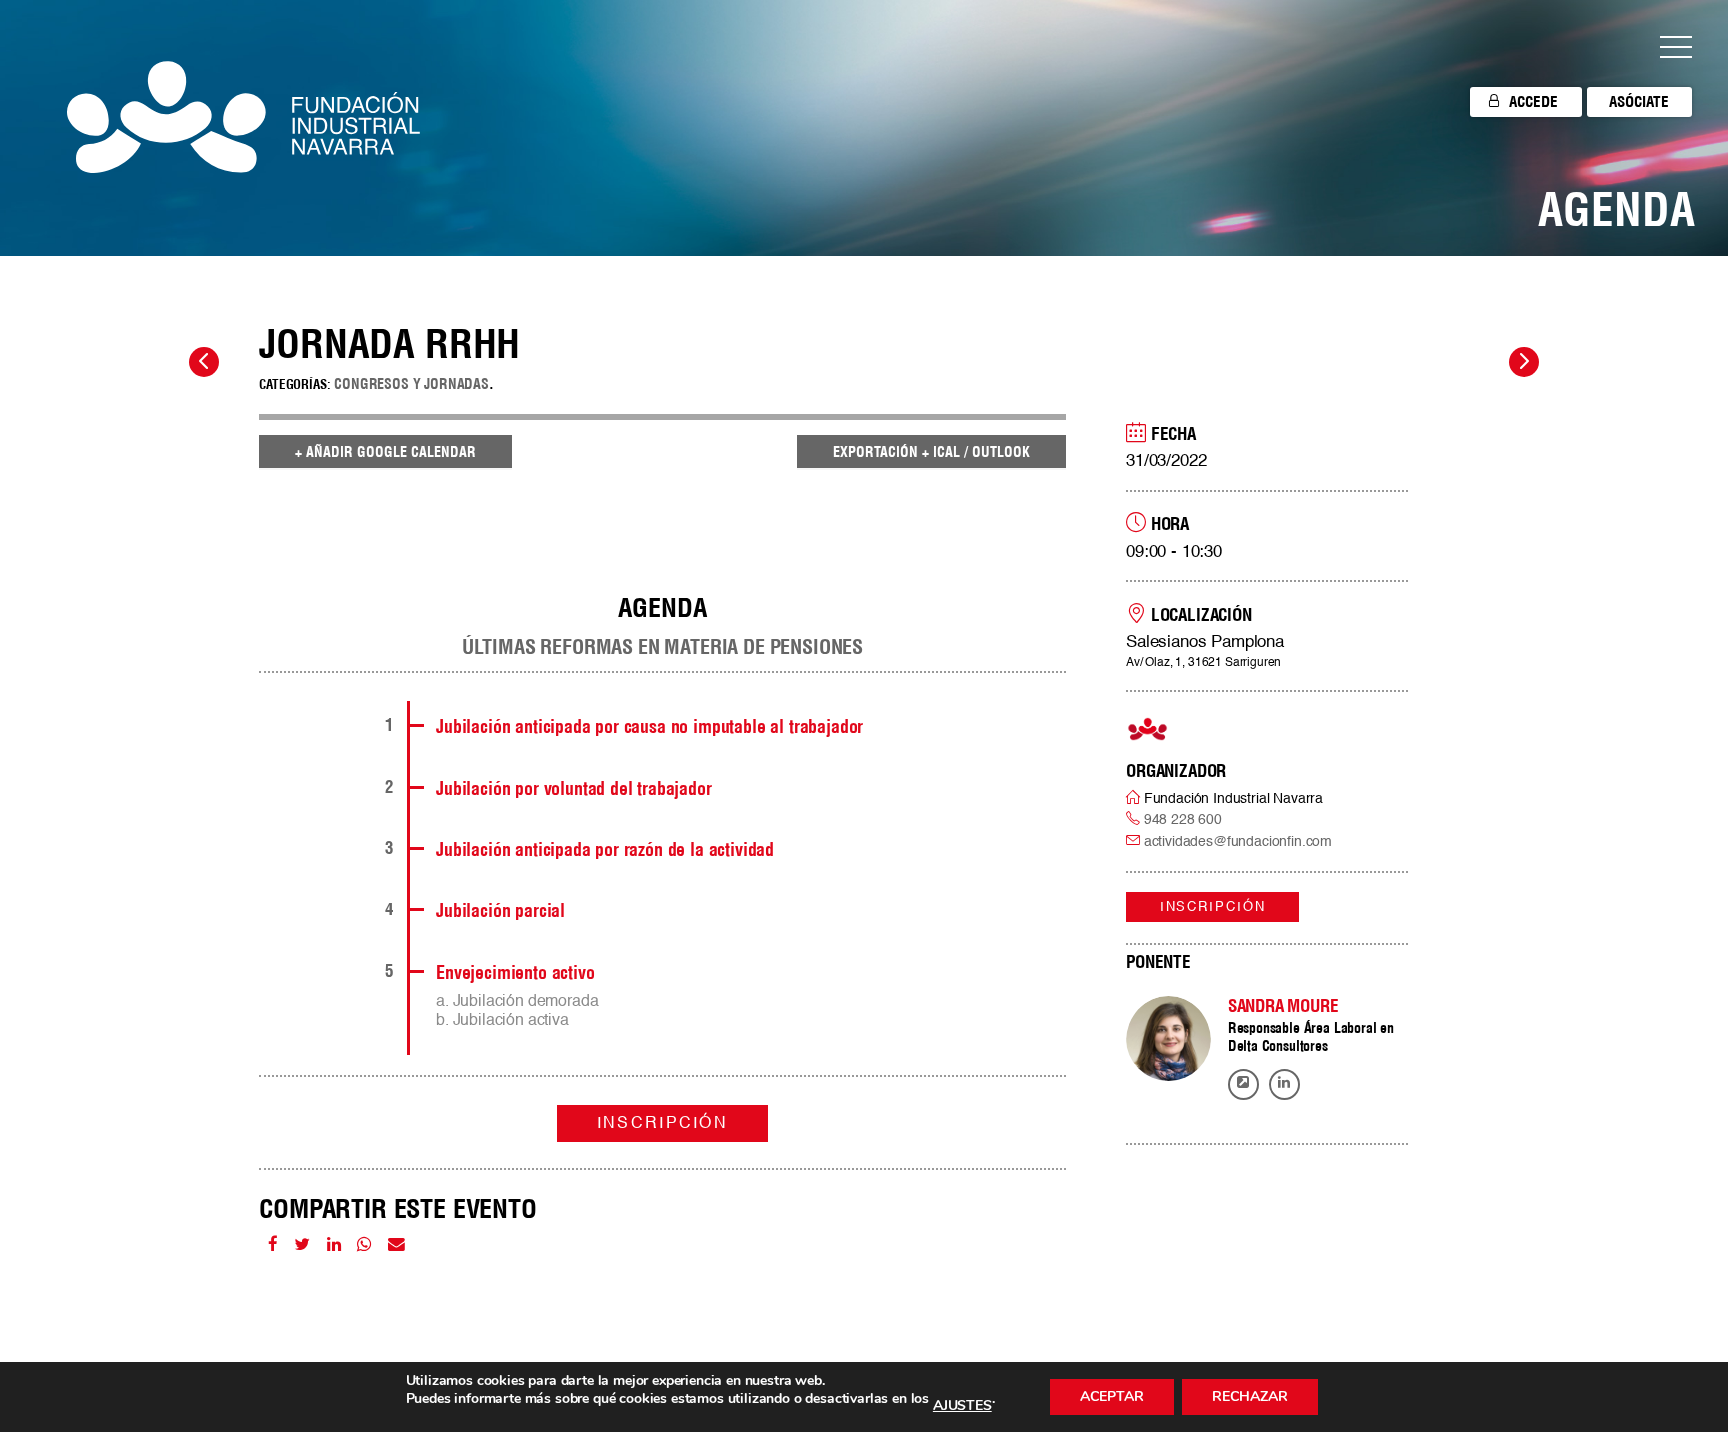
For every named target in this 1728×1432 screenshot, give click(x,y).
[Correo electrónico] (396, 1245)
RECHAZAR (1250, 1396)
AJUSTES (962, 1406)
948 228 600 (1183, 820)
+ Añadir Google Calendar (385, 452)
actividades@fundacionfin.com (1238, 842)
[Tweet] (302, 1245)
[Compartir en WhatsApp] (364, 1245)
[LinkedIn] (334, 1245)
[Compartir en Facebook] (273, 1245)
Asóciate (1639, 101)
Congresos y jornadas (411, 384)
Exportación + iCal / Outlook (931, 452)
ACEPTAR (1112, 1396)
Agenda (1616, 209)
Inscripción (1213, 907)
